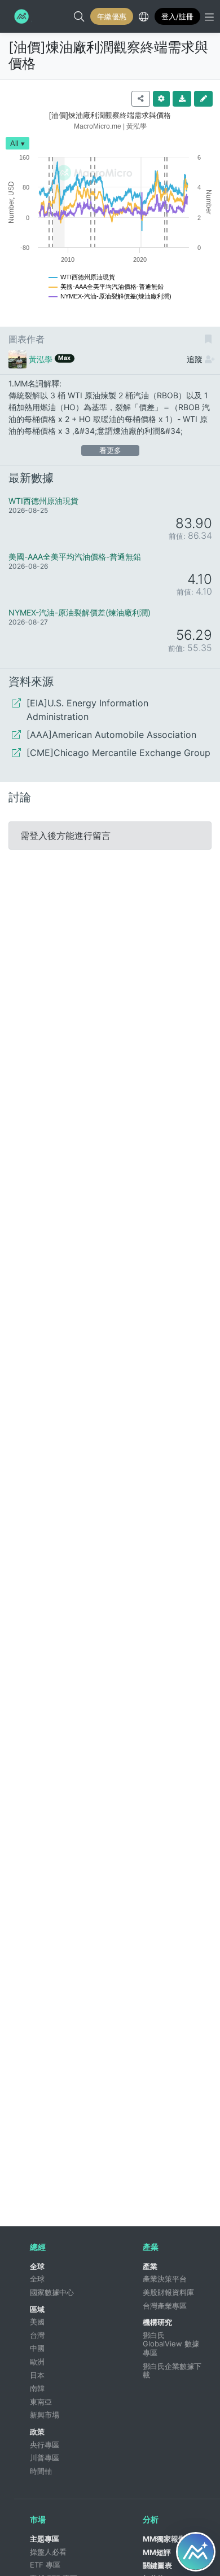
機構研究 (157, 2322)
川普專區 (45, 2458)
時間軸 (41, 2471)
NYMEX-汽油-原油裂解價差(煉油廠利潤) (80, 612)
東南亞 (41, 2402)
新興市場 (45, 2415)
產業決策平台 (165, 2279)
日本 (37, 2375)
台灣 (37, 2335)
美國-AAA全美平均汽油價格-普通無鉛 (75, 557)
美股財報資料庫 (168, 2292)
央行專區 (45, 2445)
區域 (37, 2309)
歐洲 (37, 2362)
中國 (37, 2348)
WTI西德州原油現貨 (43, 501)
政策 (37, 2432)
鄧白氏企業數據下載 (172, 2371)
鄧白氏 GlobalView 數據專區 (171, 2344)
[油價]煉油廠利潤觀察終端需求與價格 (108, 55)
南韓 (37, 2388)
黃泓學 (41, 359)
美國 (37, 2322)
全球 (37, 2266)
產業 (150, 2266)
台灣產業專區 (165, 2306)
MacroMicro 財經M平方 (20, 16)
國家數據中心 (52, 2292)
